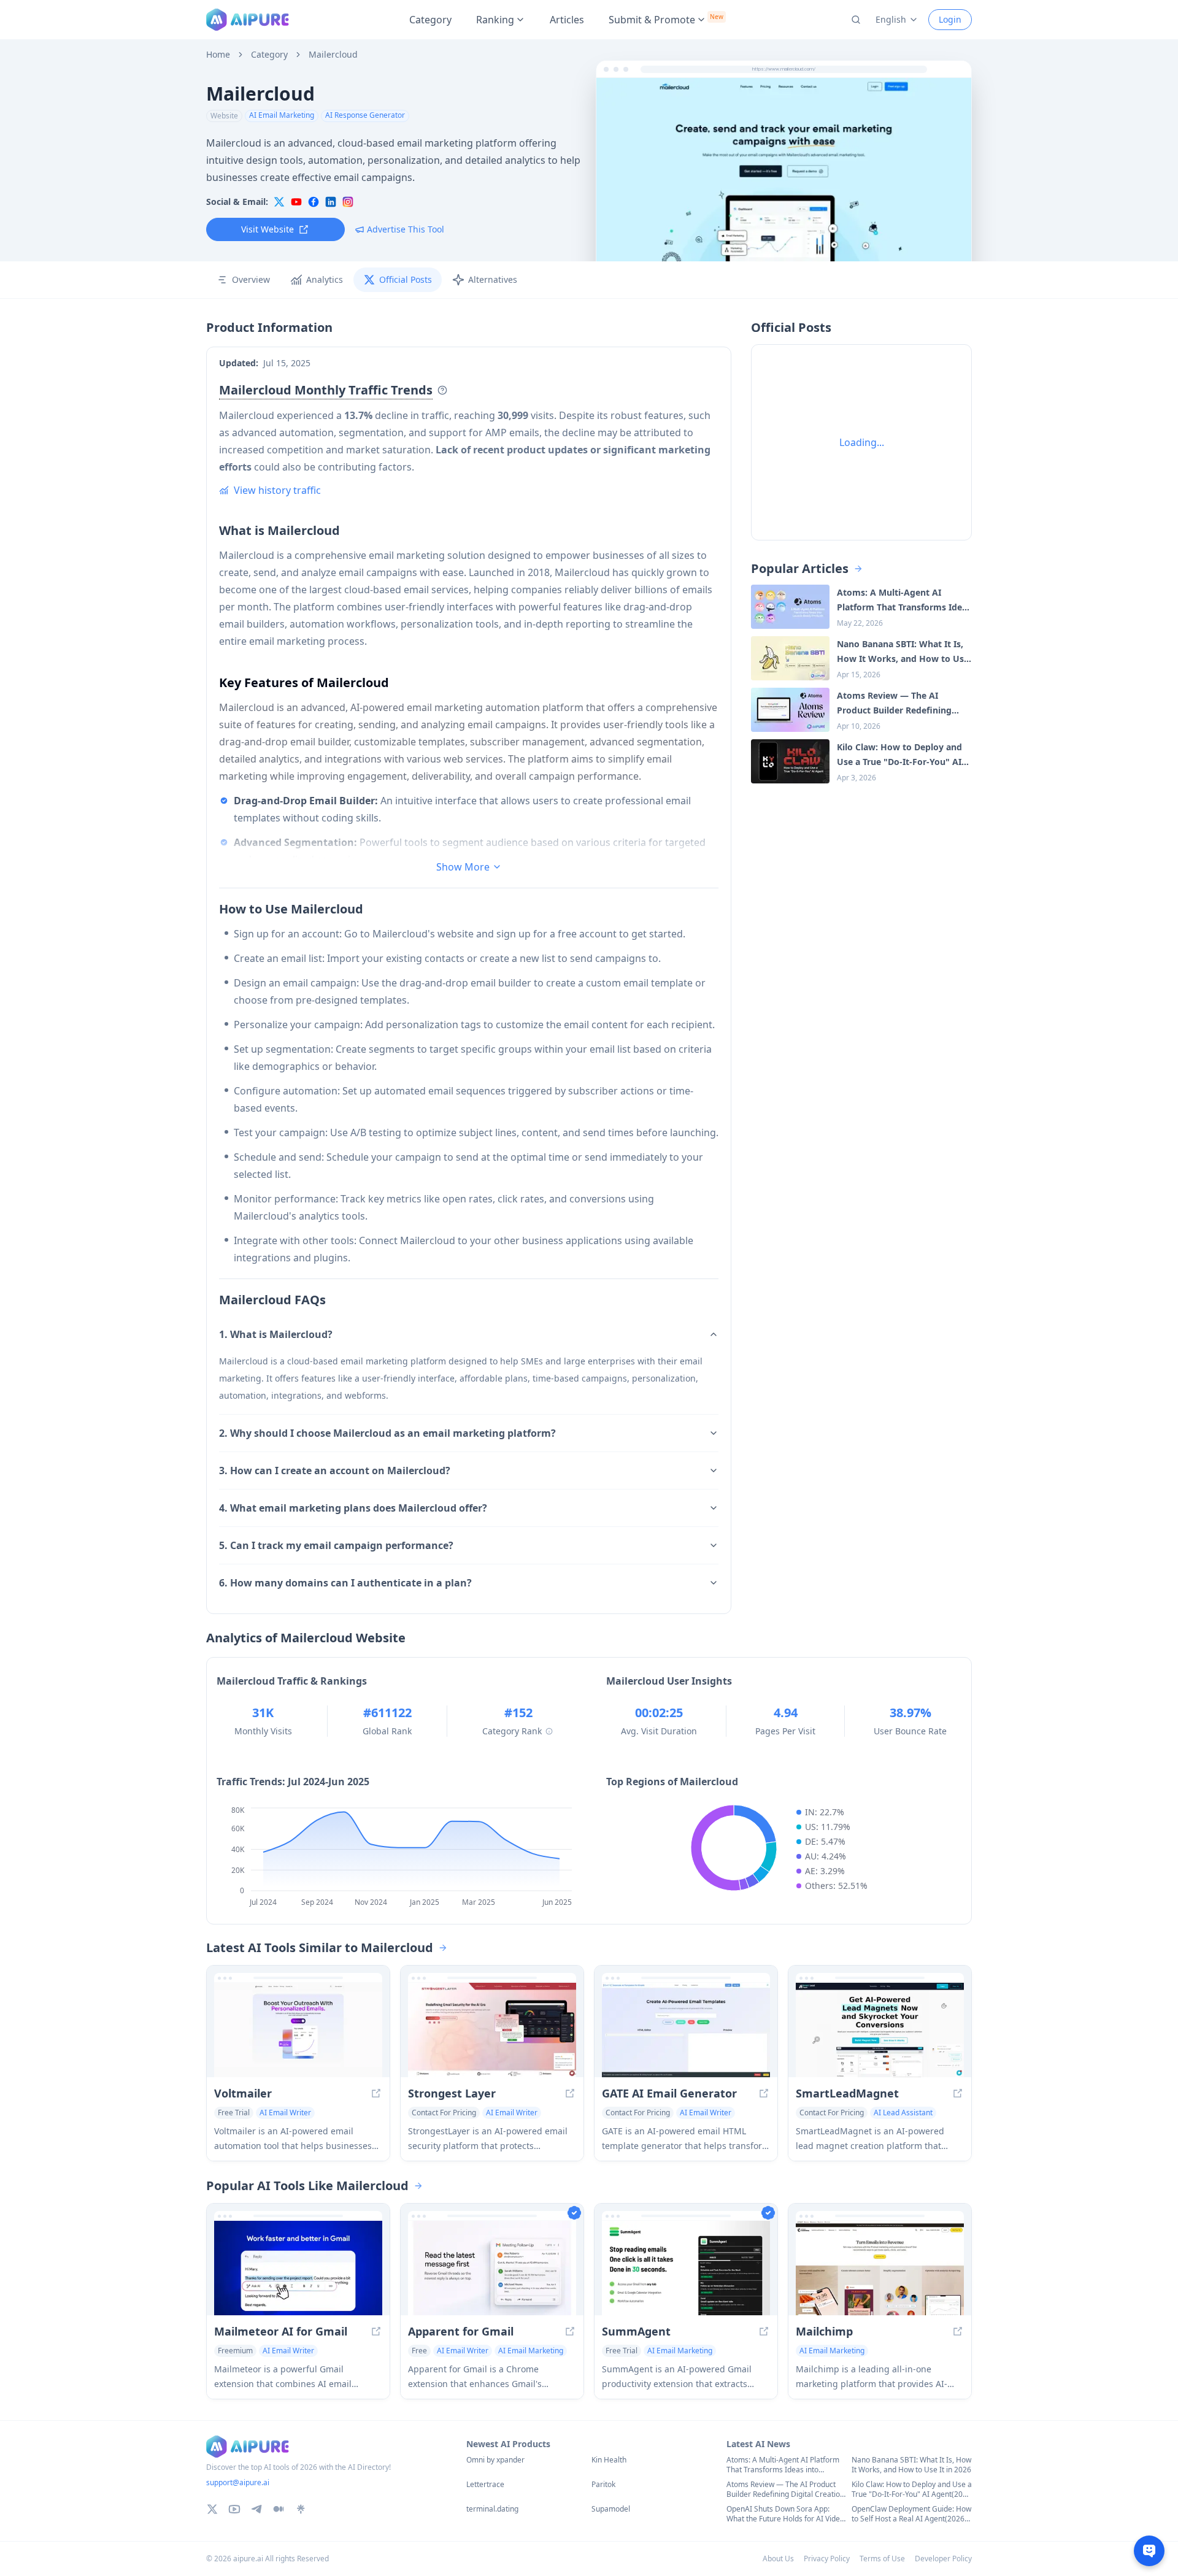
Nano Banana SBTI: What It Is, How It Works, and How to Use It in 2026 (911, 2465)
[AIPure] (248, 20)
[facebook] (314, 202)
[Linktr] (301, 2509)
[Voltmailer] (298, 2030)
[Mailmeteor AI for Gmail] (298, 2268)
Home (218, 55)
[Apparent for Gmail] (492, 2268)
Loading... (862, 442)
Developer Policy (943, 2559)
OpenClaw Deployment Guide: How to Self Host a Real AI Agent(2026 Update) (911, 2514)
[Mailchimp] (880, 2268)
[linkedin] (331, 202)
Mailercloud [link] (333, 55)
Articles (567, 20)
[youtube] (296, 202)
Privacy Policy (827, 2559)
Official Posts (406, 279)
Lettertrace (485, 2485)
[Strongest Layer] (492, 2030)
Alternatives (493, 279)
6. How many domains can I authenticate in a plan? (345, 1583)
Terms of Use (882, 2559)
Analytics (325, 279)
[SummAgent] (686, 2268)
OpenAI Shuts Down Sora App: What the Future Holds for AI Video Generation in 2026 (785, 2514)
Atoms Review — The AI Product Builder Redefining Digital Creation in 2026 (785, 2489)
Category (430, 20)
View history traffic (277, 490)
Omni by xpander (495, 2460)
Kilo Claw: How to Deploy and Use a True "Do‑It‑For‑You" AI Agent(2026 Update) (912, 2489)
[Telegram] (256, 2509)
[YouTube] (234, 2509)
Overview (251, 279)
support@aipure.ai (238, 2482)
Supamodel (611, 2509)
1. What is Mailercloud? (276, 1334)
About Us (778, 2559)
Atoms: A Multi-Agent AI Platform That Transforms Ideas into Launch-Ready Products (783, 2465)
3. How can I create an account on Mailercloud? (335, 1471)
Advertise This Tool (406, 229)
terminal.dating (492, 2509)
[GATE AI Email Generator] (686, 2030)
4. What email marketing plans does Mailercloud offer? (353, 1508)
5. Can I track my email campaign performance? (336, 1545)
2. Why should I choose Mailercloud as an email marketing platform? (387, 1433)
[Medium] (279, 2509)
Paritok (603, 2485)
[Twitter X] (212, 2509)
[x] (279, 202)
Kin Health (609, 2460)
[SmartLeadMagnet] (880, 2030)
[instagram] (348, 202)
